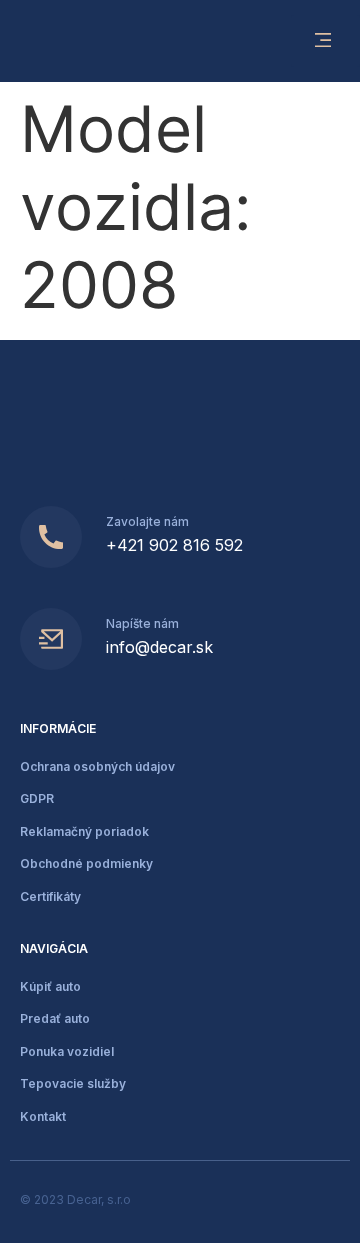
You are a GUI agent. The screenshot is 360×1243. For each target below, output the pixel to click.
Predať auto (55, 1018)
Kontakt (43, 1116)
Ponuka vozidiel (67, 1051)
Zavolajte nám (147, 521)
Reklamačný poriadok (84, 831)
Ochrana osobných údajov (97, 766)
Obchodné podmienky (86, 863)
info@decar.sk (159, 647)
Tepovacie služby (73, 1083)
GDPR (37, 798)
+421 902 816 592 (174, 545)
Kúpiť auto (50, 986)
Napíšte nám (142, 623)
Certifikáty (50, 896)
